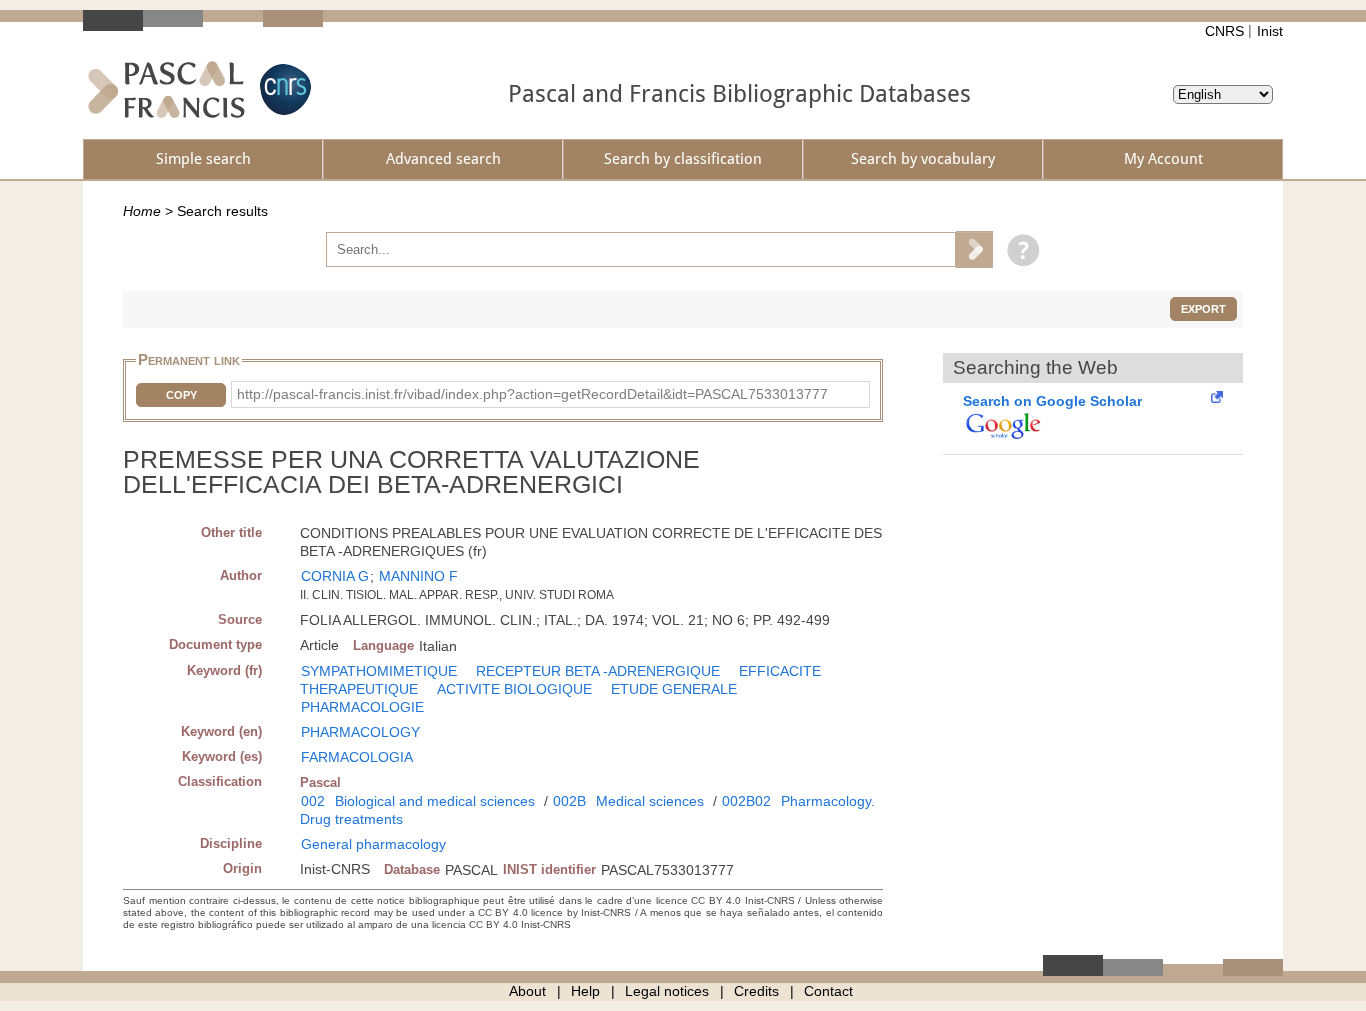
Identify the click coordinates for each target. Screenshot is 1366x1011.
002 (313, 801)
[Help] (1018, 249)
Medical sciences (650, 801)
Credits (756, 991)
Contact (828, 991)
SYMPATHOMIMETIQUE (379, 671)
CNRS (1224, 31)
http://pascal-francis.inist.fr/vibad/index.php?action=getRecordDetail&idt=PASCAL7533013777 (532, 394)
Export (1203, 309)
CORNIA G (335, 576)
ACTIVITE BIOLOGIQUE (514, 689)
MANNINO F (418, 576)
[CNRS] (283, 89)
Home (142, 211)
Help (585, 991)
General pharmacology (373, 844)
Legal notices (667, 991)
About (527, 991)
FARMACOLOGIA (357, 757)
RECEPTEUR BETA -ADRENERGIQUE (598, 671)
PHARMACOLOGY (360, 732)
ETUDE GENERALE (674, 689)
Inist (1270, 31)
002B (569, 801)
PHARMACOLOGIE (362, 707)
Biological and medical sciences (435, 801)
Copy (181, 395)
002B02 (746, 801)
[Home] (166, 89)
